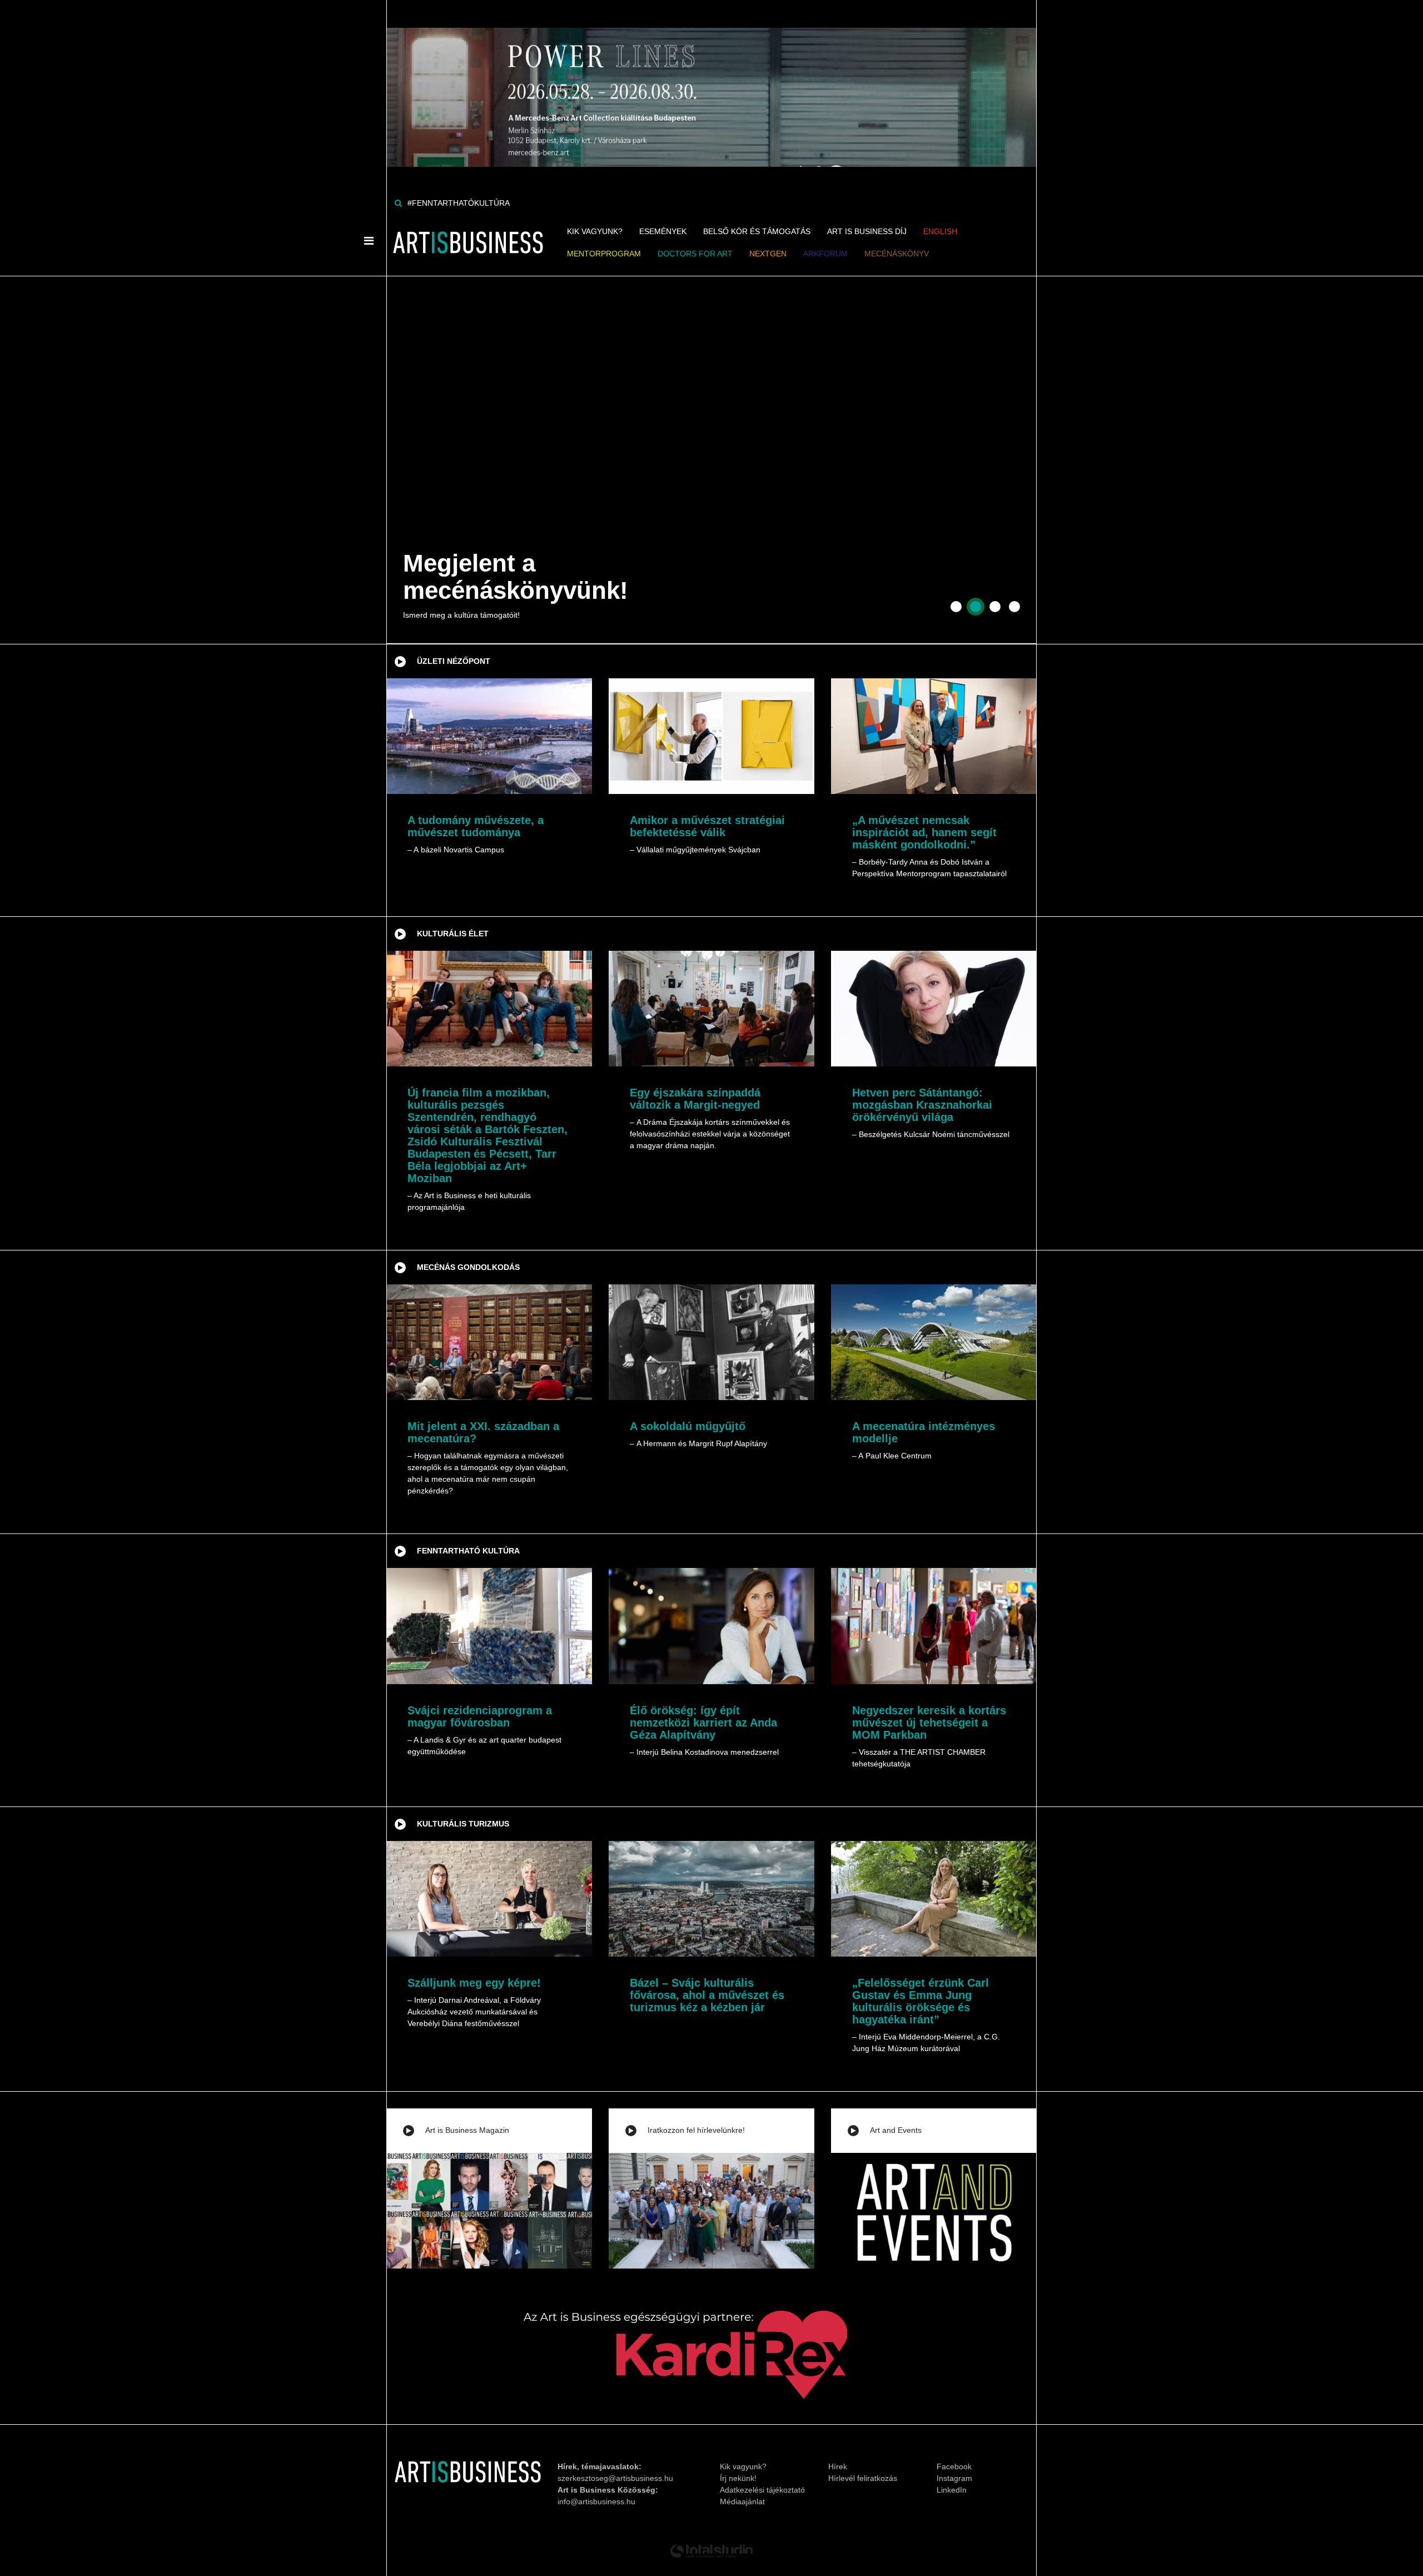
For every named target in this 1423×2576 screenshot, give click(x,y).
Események (663, 231)
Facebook (954, 2466)
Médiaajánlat (742, 2501)
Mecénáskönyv (897, 254)
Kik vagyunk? (595, 231)
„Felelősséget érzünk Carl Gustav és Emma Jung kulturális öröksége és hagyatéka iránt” (921, 2001)
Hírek (838, 2466)
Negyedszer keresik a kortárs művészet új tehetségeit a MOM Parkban (929, 1723)
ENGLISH (940, 231)
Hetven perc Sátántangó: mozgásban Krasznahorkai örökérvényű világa (922, 1105)
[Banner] (711, 83)
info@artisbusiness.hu (596, 2501)
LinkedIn (952, 2490)
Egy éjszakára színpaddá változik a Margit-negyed (695, 1099)
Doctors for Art (695, 254)
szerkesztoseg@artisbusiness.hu (615, 2478)
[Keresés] (398, 203)
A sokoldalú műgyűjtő (688, 1426)
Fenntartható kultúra (468, 1551)
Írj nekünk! (738, 2478)
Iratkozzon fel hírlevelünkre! (696, 2130)
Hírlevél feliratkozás (863, 2478)
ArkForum (825, 254)
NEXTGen (768, 254)
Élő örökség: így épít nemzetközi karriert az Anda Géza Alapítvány (703, 1723)
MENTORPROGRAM (604, 254)
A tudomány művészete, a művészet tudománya (476, 826)
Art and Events (896, 2130)
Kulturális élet (453, 934)
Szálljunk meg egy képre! (474, 1983)
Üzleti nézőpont (454, 661)
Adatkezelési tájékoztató (762, 2490)
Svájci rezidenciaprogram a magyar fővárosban (480, 1716)
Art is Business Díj (867, 231)
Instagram (954, 2478)
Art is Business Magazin (467, 2130)
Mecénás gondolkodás (468, 1267)
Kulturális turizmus (463, 1824)
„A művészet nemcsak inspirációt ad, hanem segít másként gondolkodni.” (924, 832)
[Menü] (369, 241)
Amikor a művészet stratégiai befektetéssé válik (707, 826)
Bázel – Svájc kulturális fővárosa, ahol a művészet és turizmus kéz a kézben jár (707, 1995)
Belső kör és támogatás (757, 231)
